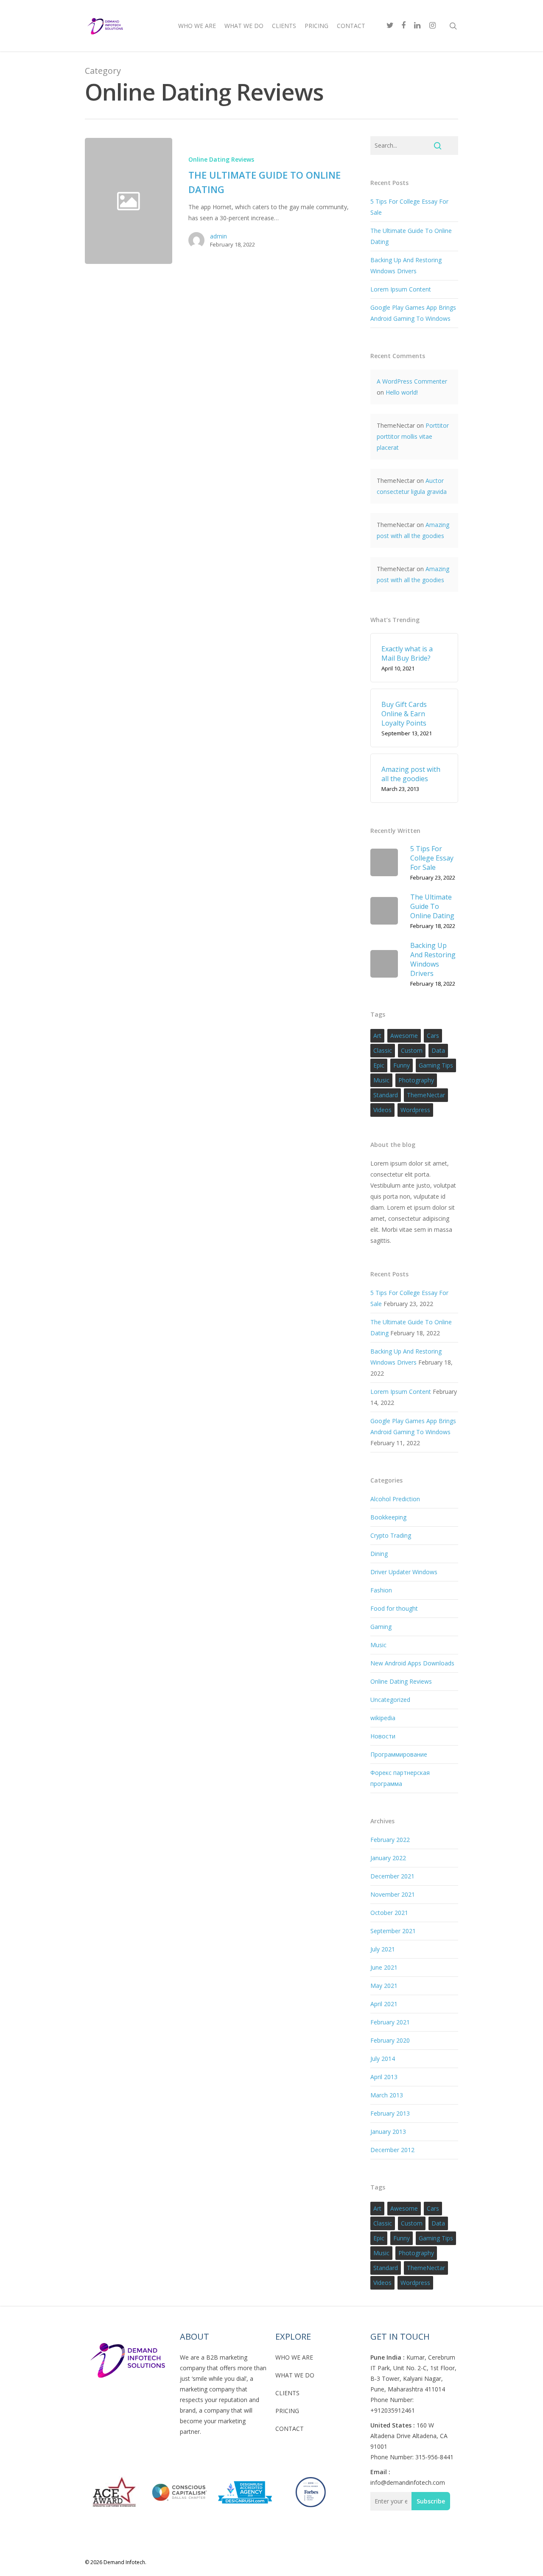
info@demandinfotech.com (408, 2482)
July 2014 (383, 2059)
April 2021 (384, 2004)
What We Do (244, 26)
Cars (433, 1036)
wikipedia (383, 1718)
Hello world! (402, 392)
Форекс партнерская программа (400, 1778)
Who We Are (197, 26)
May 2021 (384, 1986)
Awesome (404, 1036)
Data (438, 1050)
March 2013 (387, 2095)
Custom (412, 1050)
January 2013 (388, 2132)
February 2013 (390, 2113)
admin (218, 236)
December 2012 (392, 2150)
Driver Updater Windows (404, 1572)
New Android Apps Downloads (412, 1663)
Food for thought (394, 1608)
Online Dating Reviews (221, 159)
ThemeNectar (426, 1095)
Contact (351, 26)
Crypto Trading (391, 1535)
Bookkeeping (388, 1517)
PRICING (287, 2411)
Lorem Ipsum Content (401, 289)
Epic (379, 1065)
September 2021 (393, 1931)
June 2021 (384, 1967)
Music (381, 1080)
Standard (386, 1095)
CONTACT (290, 2429)
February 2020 (390, 2040)
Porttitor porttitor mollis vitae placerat (413, 436)
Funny (402, 1065)
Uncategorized (390, 1700)
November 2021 (393, 1894)
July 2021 (383, 1949)
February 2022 (390, 1840)
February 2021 (390, 2022)
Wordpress (415, 1110)
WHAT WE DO (295, 2375)
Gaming (381, 1627)
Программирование (399, 1754)
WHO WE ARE (294, 2357)
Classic (383, 1050)
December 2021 (392, 1876)
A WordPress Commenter (412, 381)
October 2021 (389, 1913)
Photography (416, 1080)
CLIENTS (287, 2393)
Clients (284, 26)
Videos (382, 1110)
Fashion (381, 1590)
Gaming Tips (436, 1065)
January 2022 (388, 1858)
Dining (379, 1554)
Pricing (316, 26)
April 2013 (384, 2077)
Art (377, 1036)
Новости (383, 1736)
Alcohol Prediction (395, 1499)
